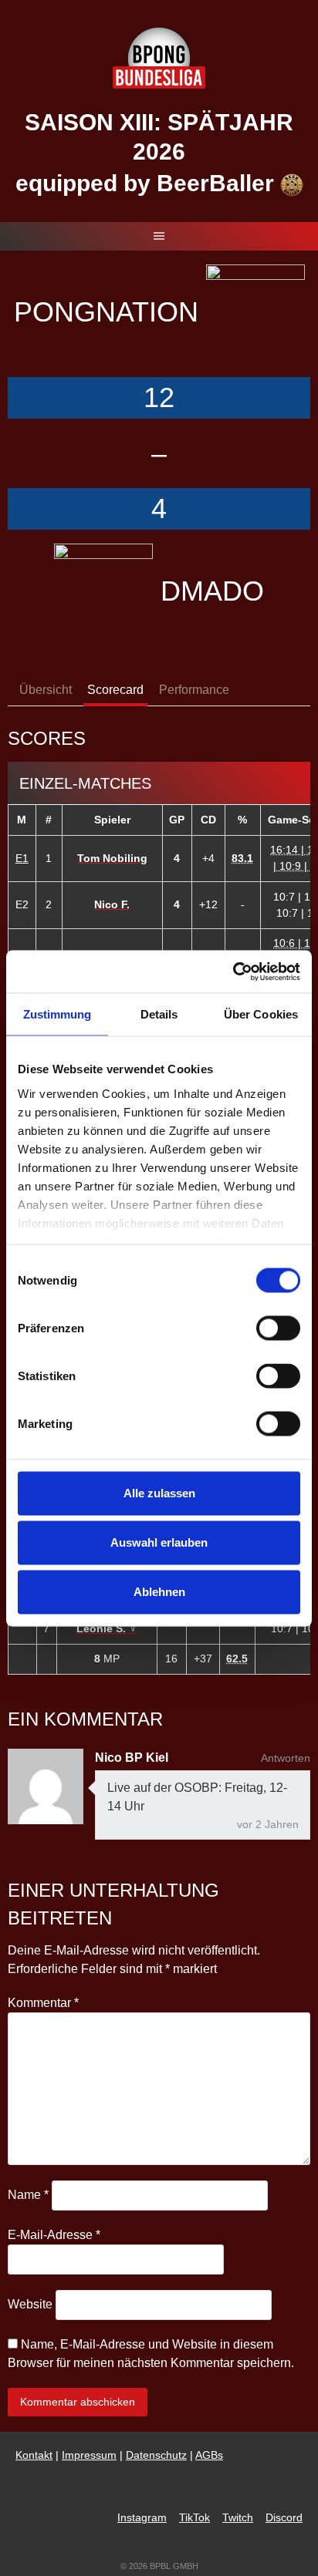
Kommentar (43, 2003)
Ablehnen (159, 1592)
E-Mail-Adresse (54, 2235)
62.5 (237, 1658)
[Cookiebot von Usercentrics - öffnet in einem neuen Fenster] (233, 971)
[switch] (278, 1328)
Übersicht (46, 690)
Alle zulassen (159, 1493)
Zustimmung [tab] (58, 1014)
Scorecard (115, 690)
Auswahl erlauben (159, 1542)
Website (30, 2304)
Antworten (286, 1758)
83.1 (242, 858)
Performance (194, 690)
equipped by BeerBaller (148, 183)
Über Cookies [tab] (261, 1014)
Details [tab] (159, 1014)
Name (28, 2195)
